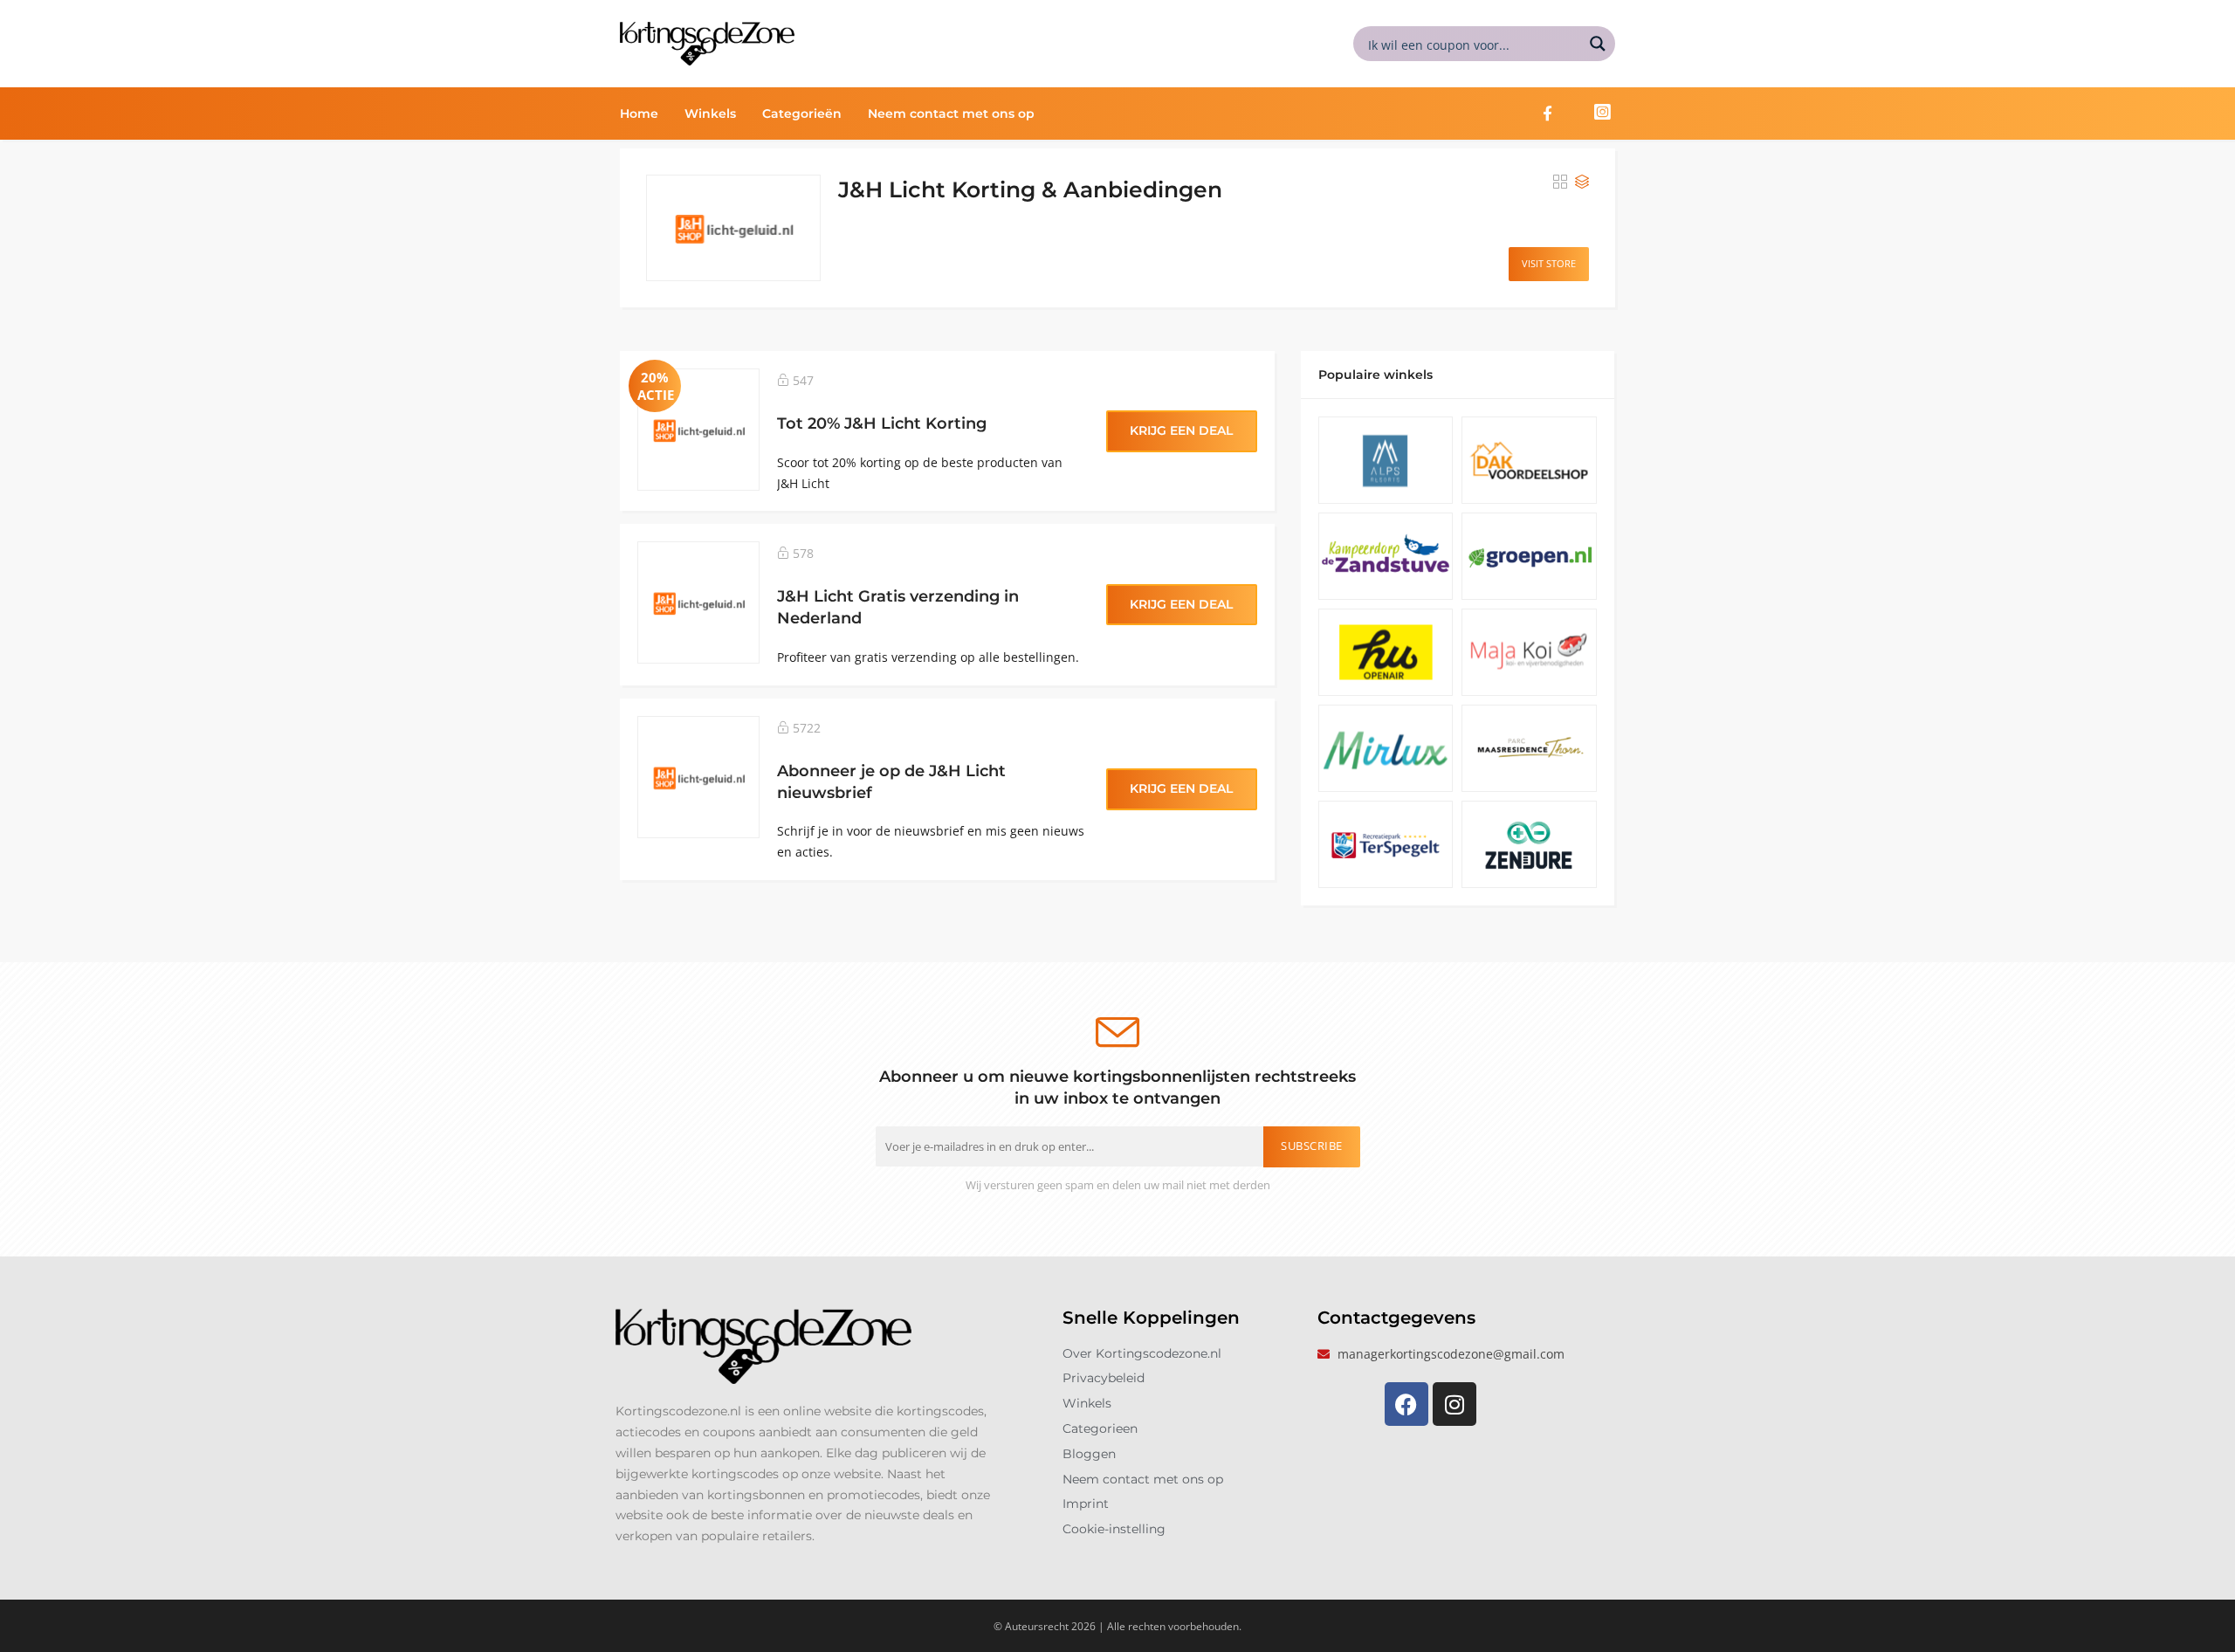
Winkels (710, 114)
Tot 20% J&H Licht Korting (882, 423)
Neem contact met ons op (951, 114)
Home (639, 114)
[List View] (1582, 182)
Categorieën (802, 114)
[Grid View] (1560, 182)
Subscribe (1312, 1146)
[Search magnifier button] (1598, 44)
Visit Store (1549, 263)
